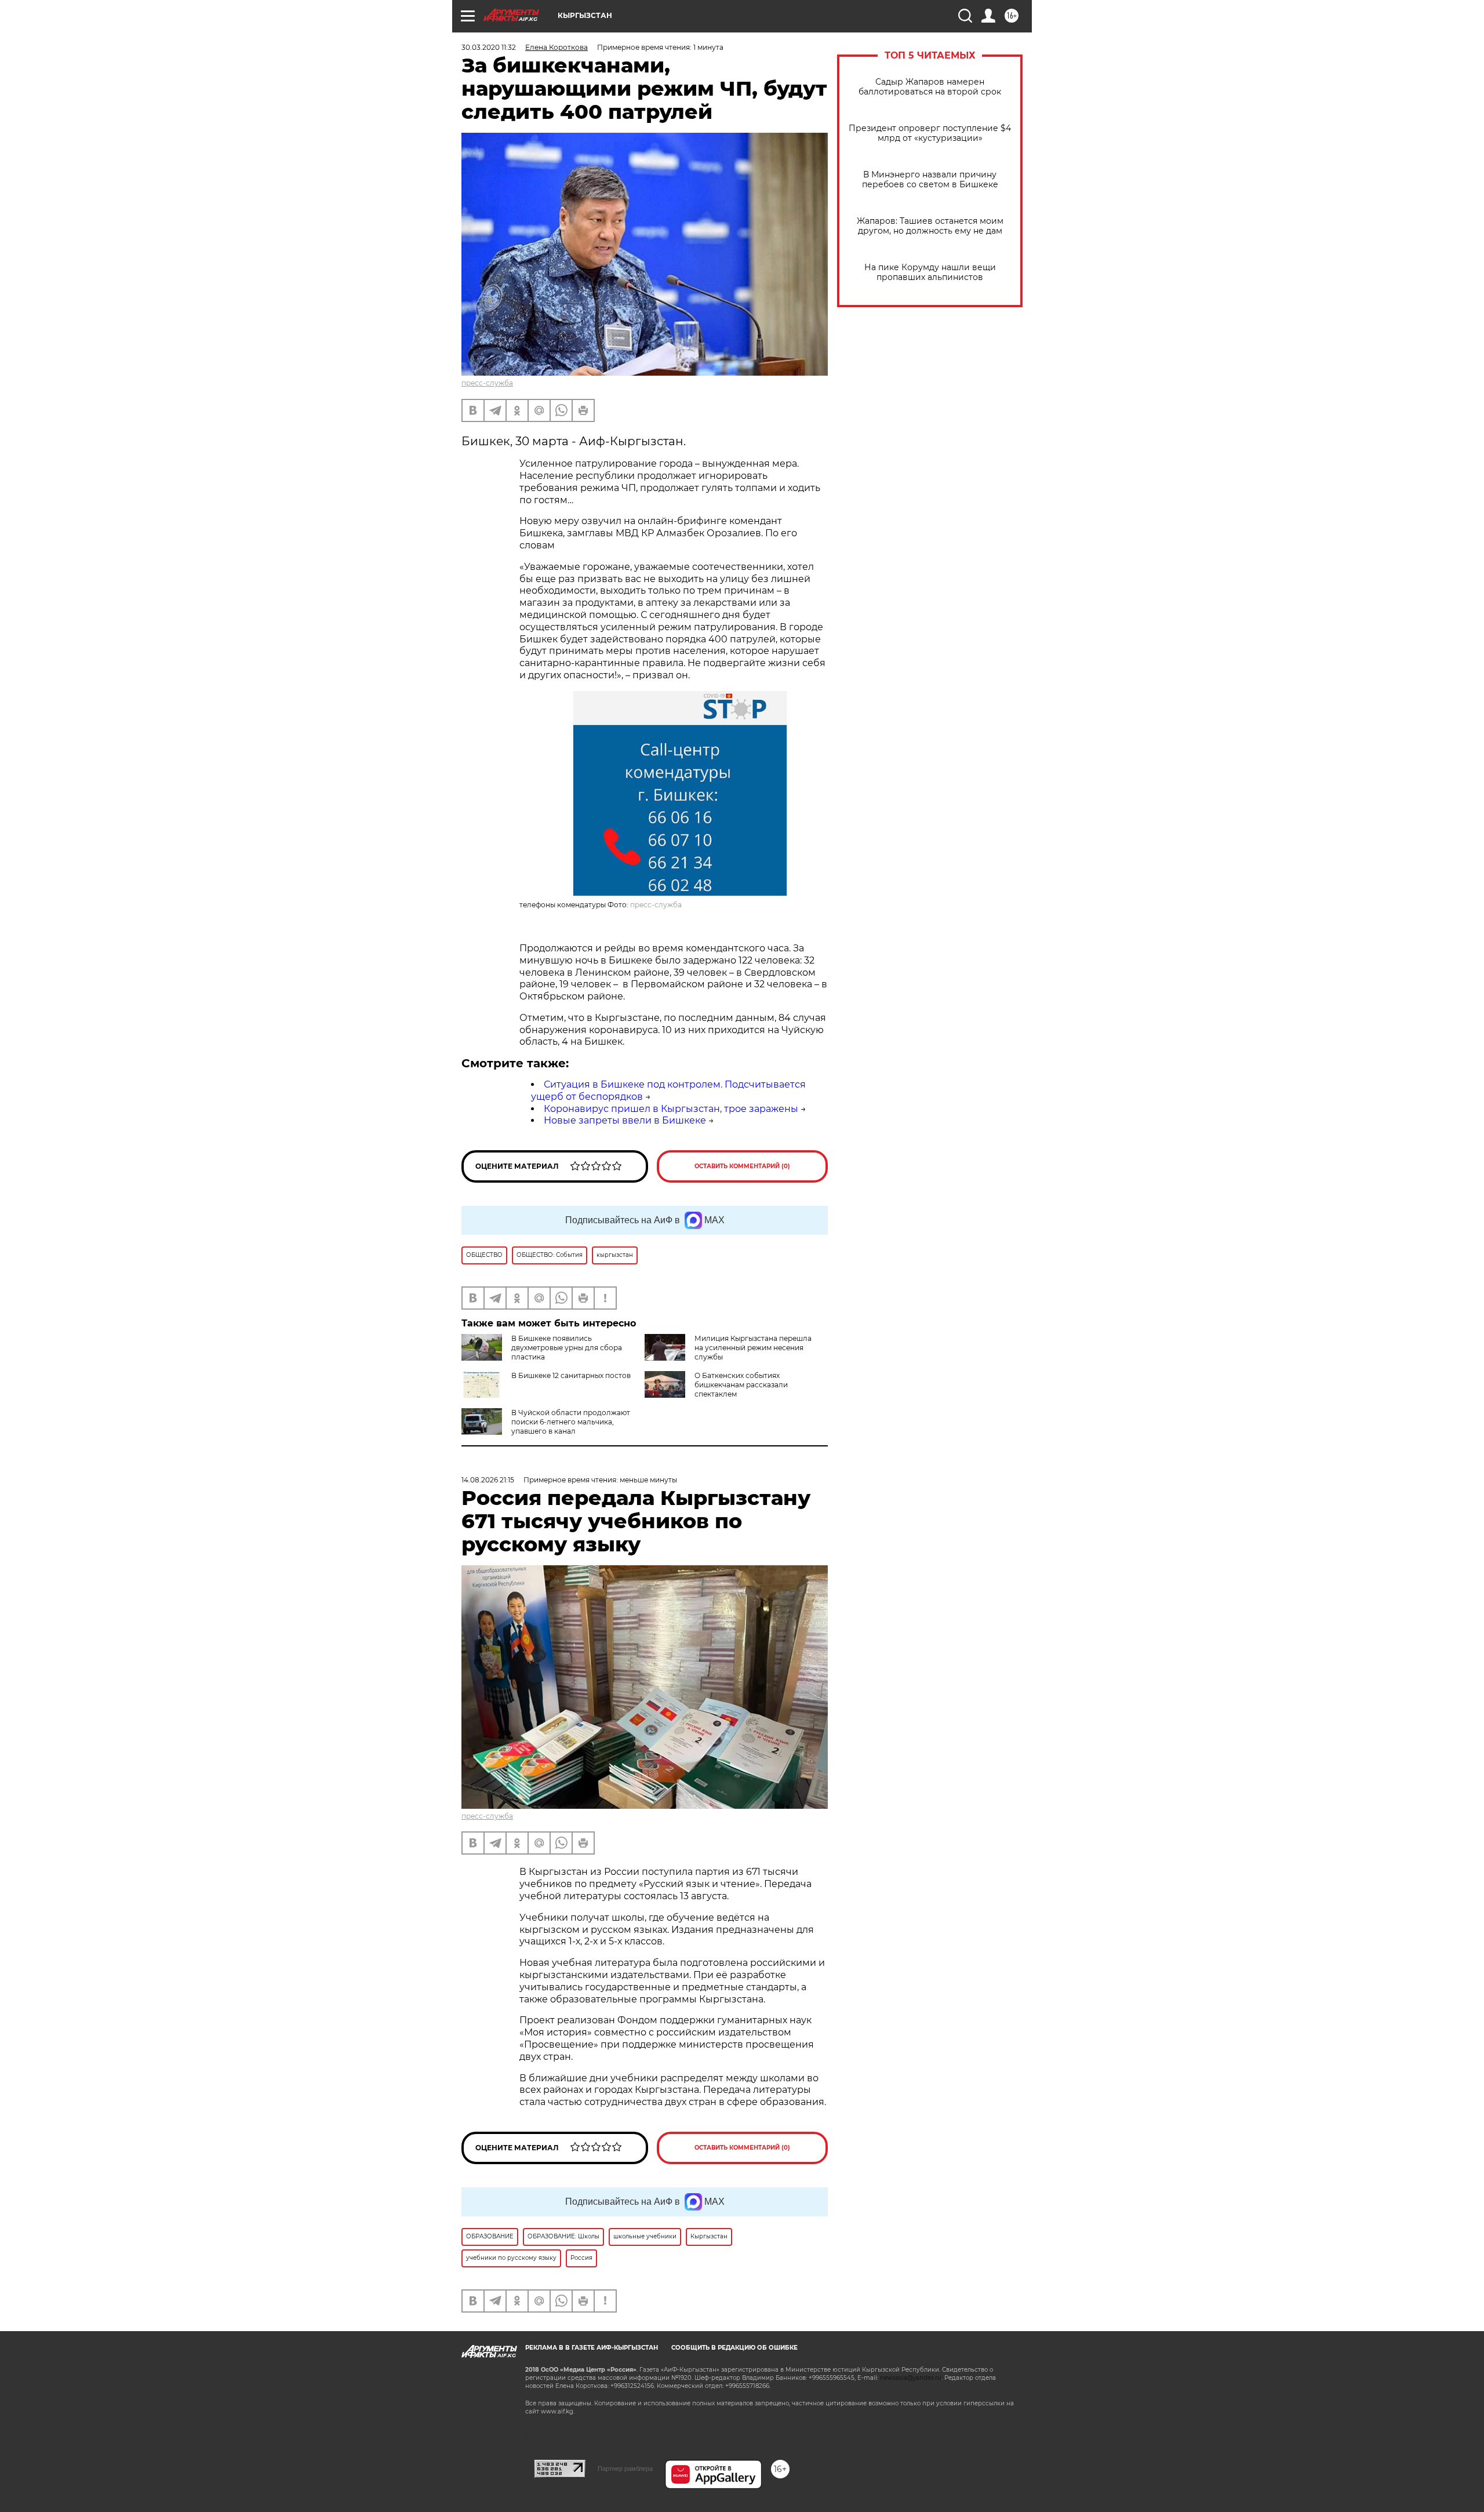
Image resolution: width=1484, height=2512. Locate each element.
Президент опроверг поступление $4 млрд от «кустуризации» (930, 133)
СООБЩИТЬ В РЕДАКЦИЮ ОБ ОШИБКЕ (734, 2348)
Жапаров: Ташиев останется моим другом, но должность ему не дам (930, 226)
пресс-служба (487, 383)
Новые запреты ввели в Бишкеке (625, 1120)
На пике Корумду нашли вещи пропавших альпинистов (930, 272)
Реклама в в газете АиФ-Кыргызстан (592, 2348)
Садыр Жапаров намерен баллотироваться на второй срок (930, 87)
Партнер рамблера (625, 2469)
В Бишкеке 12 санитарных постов (571, 1375)
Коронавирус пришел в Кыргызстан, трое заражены (671, 1109)
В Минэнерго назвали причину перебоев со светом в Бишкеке (930, 180)
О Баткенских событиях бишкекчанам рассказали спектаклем (741, 1385)
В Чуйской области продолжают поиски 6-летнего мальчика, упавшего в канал (571, 1422)
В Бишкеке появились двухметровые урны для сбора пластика (567, 1348)
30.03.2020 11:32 (489, 47)
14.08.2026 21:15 (488, 1480)
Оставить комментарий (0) (742, 1166)
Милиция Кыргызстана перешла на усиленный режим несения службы (753, 1348)
